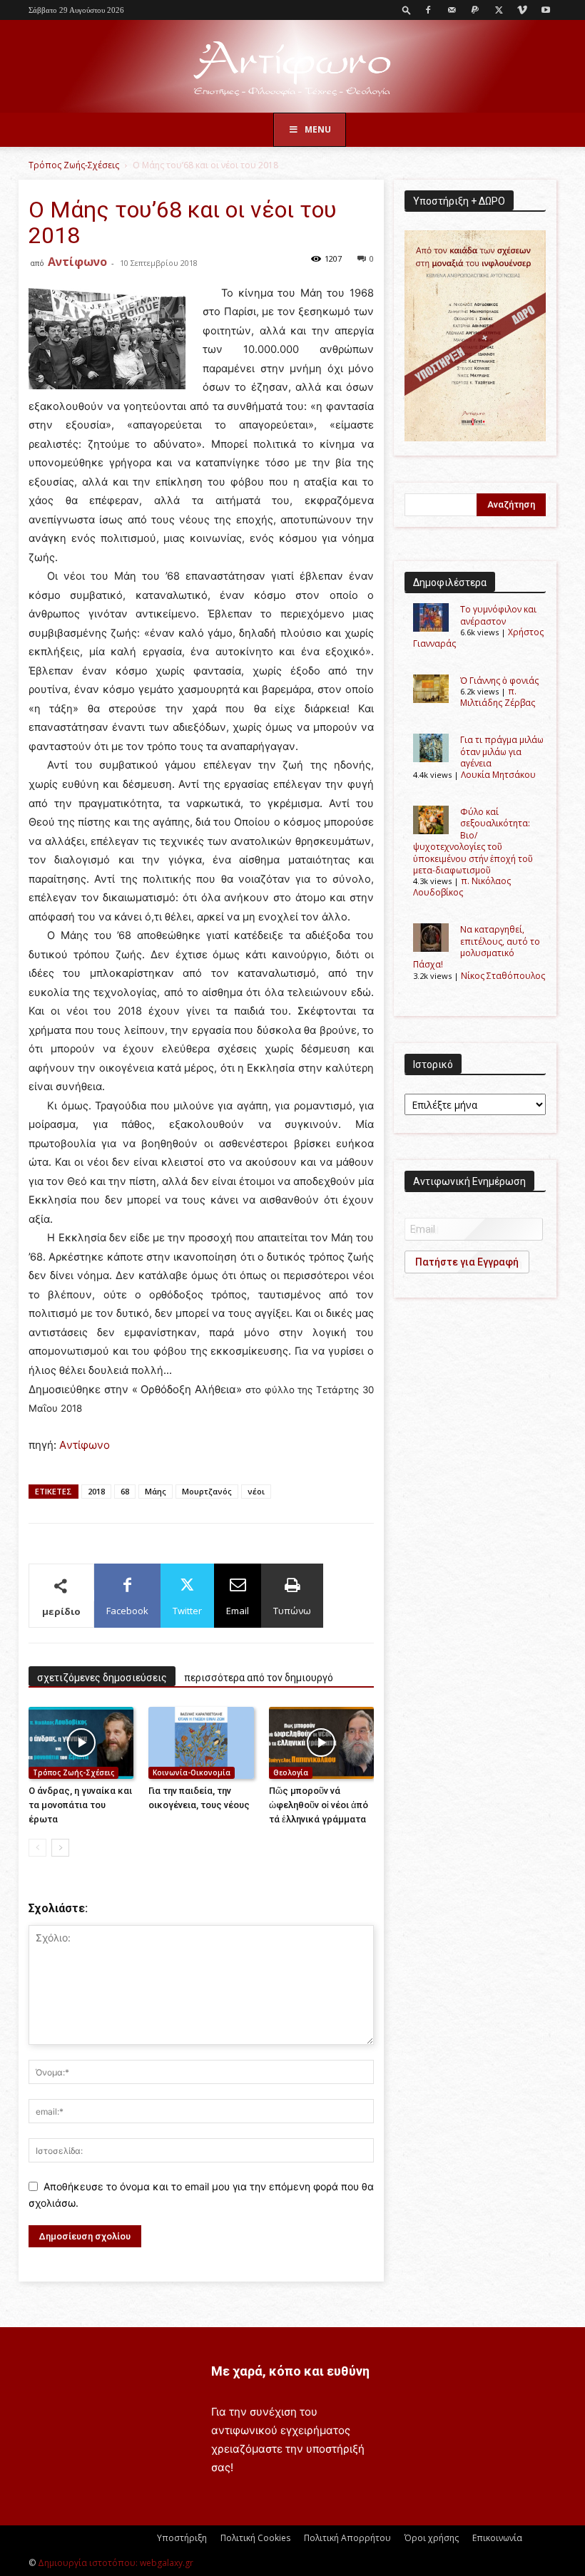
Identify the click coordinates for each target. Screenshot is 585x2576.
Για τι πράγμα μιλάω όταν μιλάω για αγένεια (502, 751)
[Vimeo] (522, 10)
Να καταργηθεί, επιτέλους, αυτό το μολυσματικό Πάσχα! (477, 947)
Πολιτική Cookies (255, 2538)
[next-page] (60, 1848)
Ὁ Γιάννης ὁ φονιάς (499, 681)
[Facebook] (428, 10)
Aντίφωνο (85, 1445)
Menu (318, 129)
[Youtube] (546, 10)
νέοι (256, 1491)
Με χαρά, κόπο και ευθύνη (290, 2371)
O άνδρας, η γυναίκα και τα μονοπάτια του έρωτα (80, 1805)
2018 (96, 1491)
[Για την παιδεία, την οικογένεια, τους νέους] (201, 1743)
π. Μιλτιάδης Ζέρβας (498, 697)
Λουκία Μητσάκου (498, 775)
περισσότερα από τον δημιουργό (259, 1678)
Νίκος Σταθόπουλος (503, 976)
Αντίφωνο (77, 262)
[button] (407, 10)
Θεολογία (291, 1772)
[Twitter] (499, 10)
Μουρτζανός (207, 1491)
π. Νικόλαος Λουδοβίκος (462, 886)
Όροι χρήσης (432, 2538)
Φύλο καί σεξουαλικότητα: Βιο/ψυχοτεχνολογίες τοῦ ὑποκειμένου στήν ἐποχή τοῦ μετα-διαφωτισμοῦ (473, 841)
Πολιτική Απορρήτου (347, 2538)
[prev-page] (37, 1848)
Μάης (156, 1491)
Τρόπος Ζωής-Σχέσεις (74, 165)
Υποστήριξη (182, 2538)
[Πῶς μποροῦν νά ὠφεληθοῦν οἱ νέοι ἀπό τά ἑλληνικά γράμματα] (321, 1743)
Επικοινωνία (497, 2538)
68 (125, 1491)
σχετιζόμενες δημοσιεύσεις (102, 1678)
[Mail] (452, 10)
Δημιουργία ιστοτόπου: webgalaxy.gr (116, 2563)
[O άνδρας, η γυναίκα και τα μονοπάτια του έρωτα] (81, 1743)
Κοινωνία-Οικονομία (192, 1772)
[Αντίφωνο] (292, 67)
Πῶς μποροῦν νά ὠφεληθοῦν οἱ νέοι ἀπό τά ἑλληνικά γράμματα (319, 1805)
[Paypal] (475, 10)
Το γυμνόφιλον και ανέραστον (498, 615)
